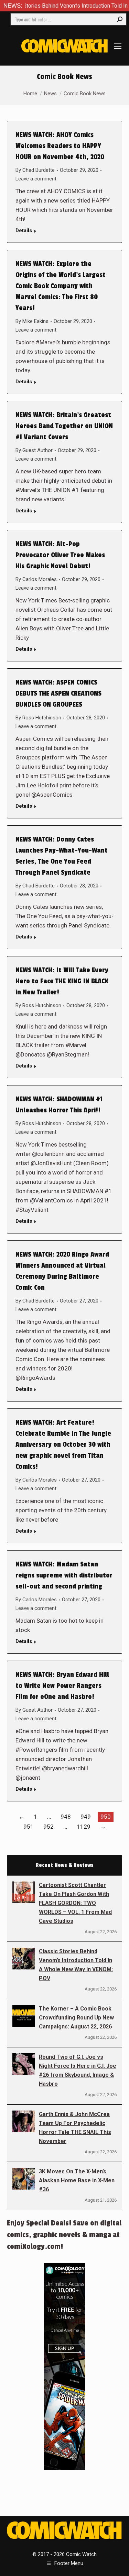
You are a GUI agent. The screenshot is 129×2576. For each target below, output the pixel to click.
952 (49, 1827)
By (35, 170)
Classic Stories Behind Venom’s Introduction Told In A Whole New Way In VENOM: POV (76, 1965)
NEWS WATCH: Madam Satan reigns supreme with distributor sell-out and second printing (64, 1575)
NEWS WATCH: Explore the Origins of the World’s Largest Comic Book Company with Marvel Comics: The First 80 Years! (61, 286)
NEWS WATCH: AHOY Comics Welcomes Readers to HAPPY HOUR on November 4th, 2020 (60, 146)
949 (86, 1817)
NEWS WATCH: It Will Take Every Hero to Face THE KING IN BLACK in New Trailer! (62, 981)
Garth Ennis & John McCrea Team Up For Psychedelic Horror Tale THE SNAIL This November (75, 2128)
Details (24, 230)
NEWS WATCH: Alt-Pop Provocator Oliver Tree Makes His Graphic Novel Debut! (60, 555)
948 (66, 1817)
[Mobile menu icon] (118, 46)
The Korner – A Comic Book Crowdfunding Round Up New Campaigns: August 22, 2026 (76, 2018)
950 (106, 1817)
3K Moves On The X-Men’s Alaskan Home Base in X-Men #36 (77, 2180)
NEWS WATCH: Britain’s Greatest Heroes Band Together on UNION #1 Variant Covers (64, 426)
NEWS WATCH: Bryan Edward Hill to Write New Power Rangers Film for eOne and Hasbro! (62, 1686)
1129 (84, 1827)
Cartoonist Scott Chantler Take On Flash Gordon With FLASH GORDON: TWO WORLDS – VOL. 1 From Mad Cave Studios (75, 1903)
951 (29, 1827)
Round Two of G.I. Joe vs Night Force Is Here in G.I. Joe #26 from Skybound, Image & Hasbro (78, 2070)
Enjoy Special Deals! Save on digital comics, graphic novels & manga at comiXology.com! (64, 2235)
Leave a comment (36, 179)
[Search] (120, 19)
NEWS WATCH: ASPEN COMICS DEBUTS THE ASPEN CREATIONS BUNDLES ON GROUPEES (58, 694)
